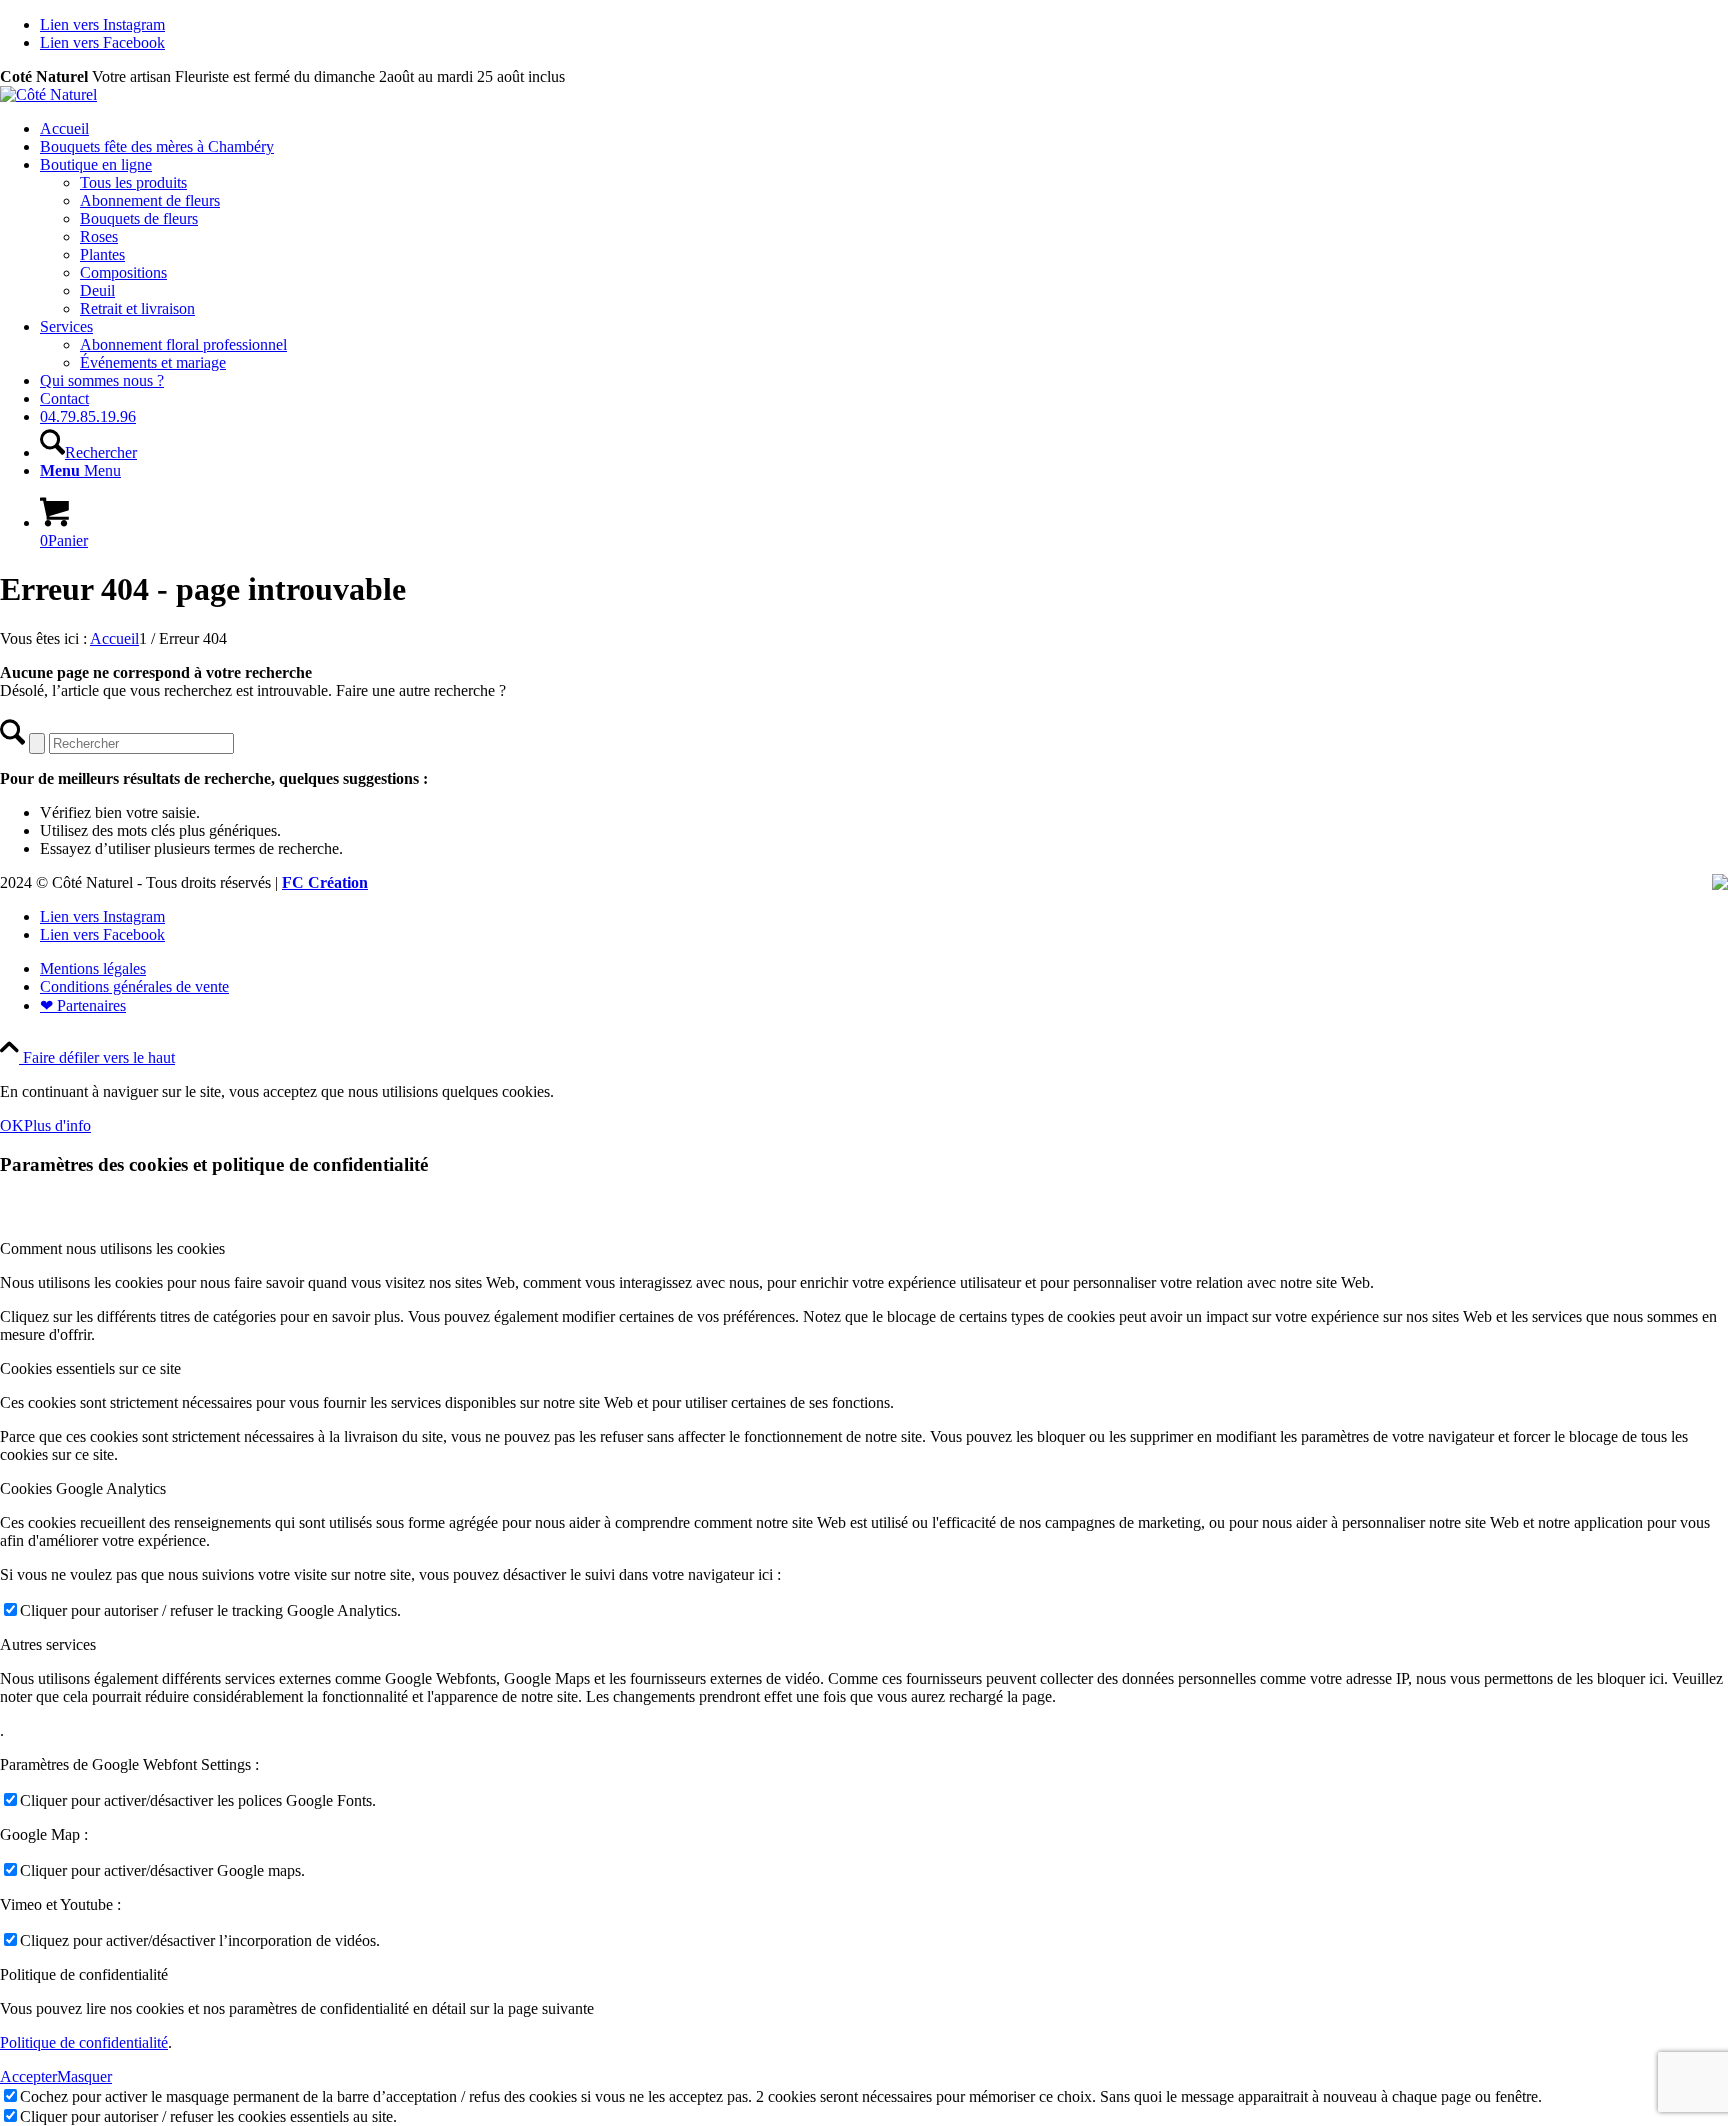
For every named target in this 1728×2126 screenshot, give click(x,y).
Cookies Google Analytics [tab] (83, 1488)
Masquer (84, 2076)
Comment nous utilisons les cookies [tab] (112, 1248)
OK (12, 1125)
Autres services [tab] (48, 1644)
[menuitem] (884, 129)
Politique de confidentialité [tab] (84, 1974)
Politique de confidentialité (84, 2042)
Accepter (28, 2076)
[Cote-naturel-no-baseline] (48, 94)
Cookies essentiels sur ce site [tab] (90, 1368)
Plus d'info (57, 1125)
